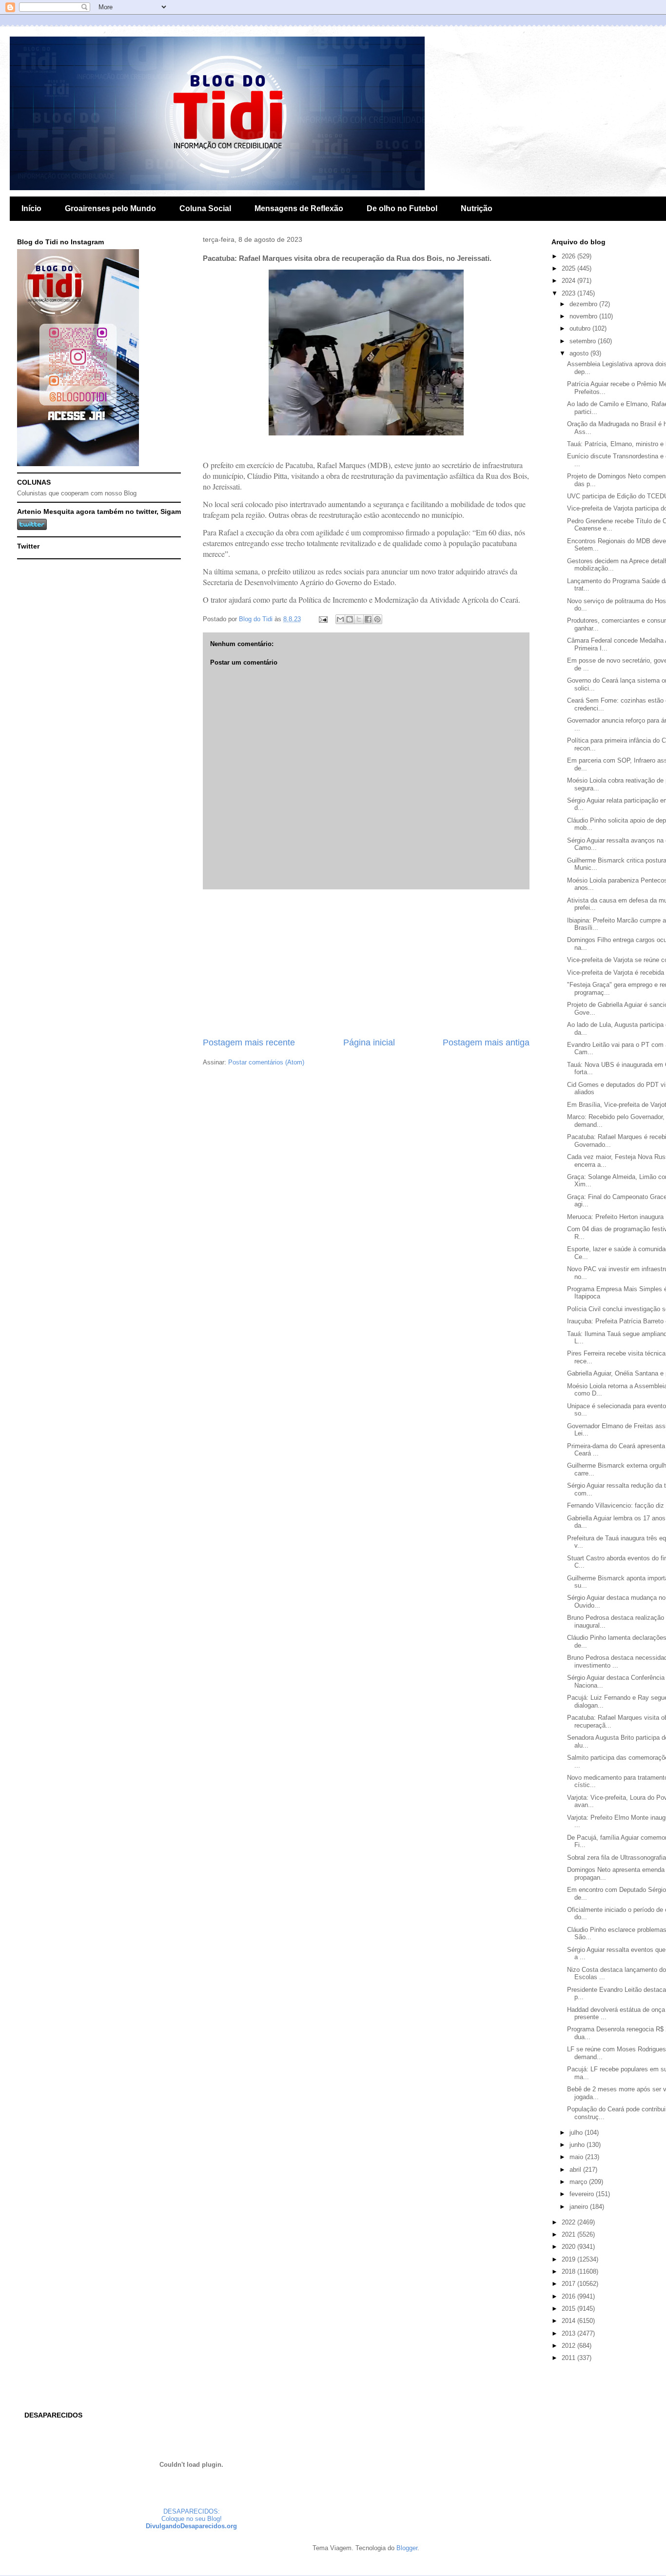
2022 (569, 2222)
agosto (580, 353)
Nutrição (477, 208)
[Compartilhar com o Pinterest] (377, 619)
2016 (569, 2296)
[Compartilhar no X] (359, 619)
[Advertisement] (366, 963)
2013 (569, 2333)
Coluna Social (205, 208)
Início (31, 208)
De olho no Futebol (402, 208)
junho (578, 2145)
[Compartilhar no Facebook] (368, 619)
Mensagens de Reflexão (299, 208)
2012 (569, 2346)
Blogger (407, 2548)
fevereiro (583, 2194)
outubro (581, 328)
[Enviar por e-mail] (340, 619)
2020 (569, 2247)
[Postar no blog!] (350, 619)
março (579, 2182)
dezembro (584, 304)
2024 (569, 281)
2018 (569, 2271)
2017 (569, 2284)
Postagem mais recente (249, 1042)
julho (577, 2133)
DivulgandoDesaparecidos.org (191, 2526)
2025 (569, 268)
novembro (584, 316)
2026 (569, 256)
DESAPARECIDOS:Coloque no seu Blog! (192, 2515)
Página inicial (369, 1042)
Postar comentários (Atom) (266, 1062)
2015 (569, 2309)
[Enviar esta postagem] (323, 619)
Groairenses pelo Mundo (110, 208)
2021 (569, 2234)
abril (576, 2170)
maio (577, 2157)
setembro (584, 341)
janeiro (580, 2207)
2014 (569, 2321)
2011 (569, 2358)
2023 (569, 293)
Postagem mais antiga (486, 1042)
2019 (569, 2259)
